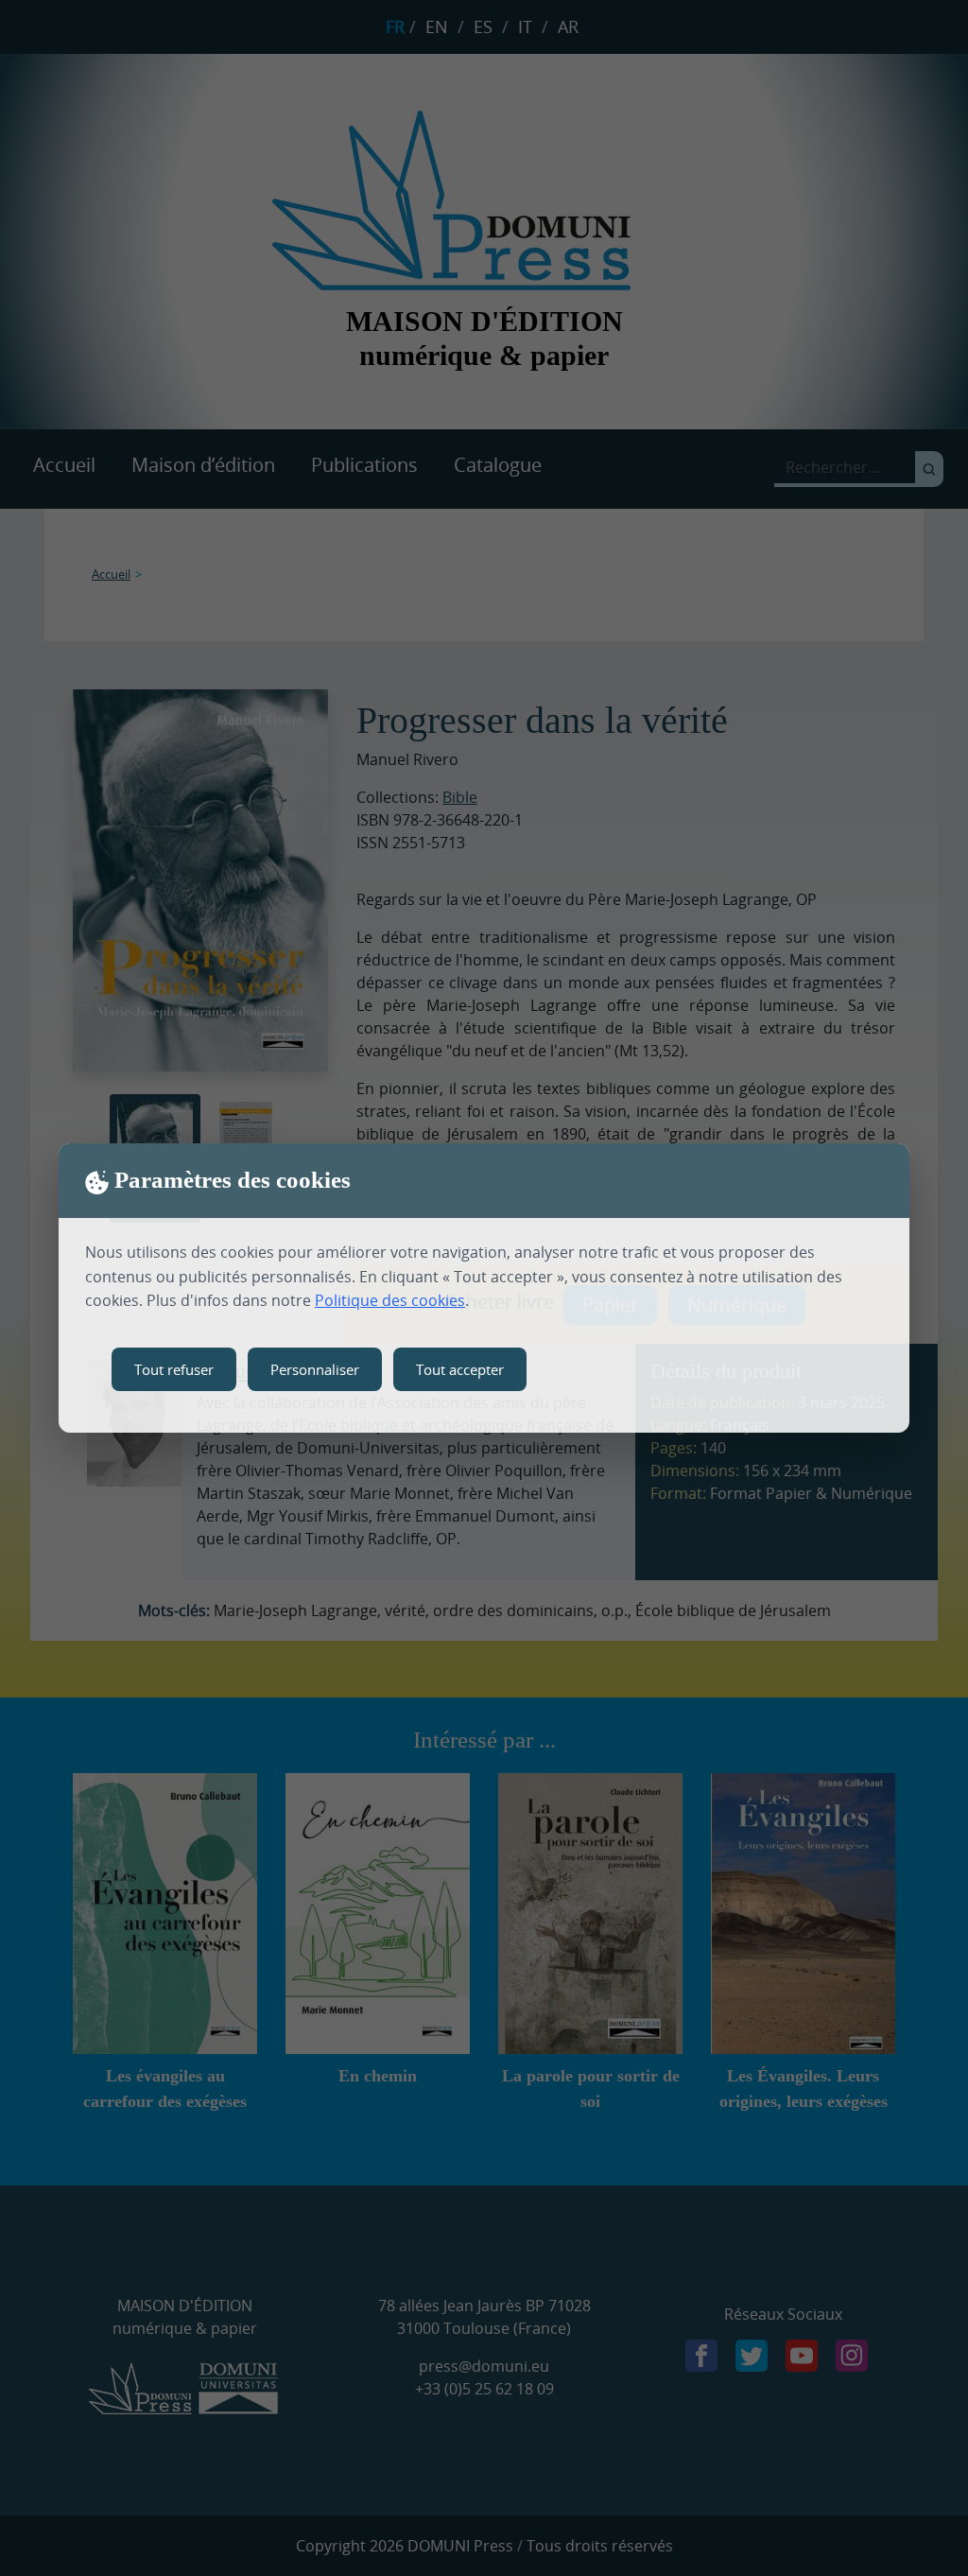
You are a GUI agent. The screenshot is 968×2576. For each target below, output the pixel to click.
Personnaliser (315, 1369)
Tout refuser (174, 1369)
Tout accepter (460, 1369)
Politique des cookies (390, 1300)
